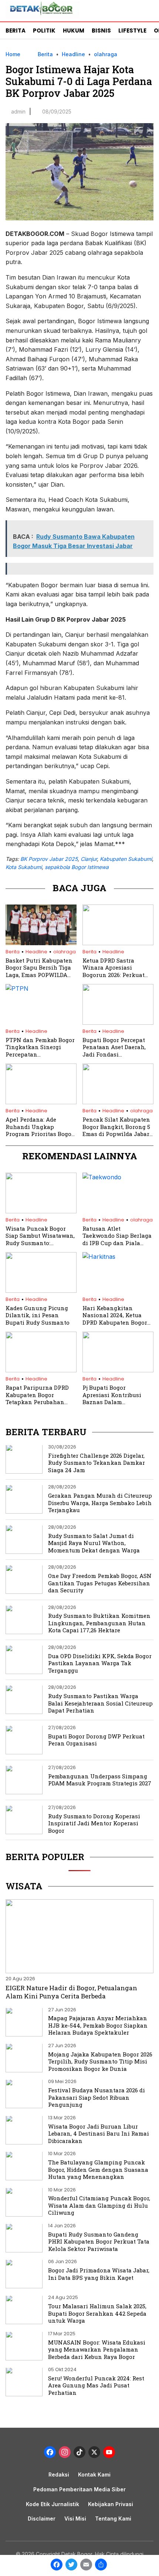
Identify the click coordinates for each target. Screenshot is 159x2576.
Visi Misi (75, 2518)
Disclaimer (42, 2518)
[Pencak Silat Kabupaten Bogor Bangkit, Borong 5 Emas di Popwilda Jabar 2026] (118, 1102)
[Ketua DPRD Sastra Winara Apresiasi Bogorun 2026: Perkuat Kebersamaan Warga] (118, 943)
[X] (94, 2453)
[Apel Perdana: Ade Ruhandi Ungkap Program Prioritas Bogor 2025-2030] (41, 1102)
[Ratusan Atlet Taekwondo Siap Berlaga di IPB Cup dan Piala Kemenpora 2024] (118, 1177)
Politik (44, 31)
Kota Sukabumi (24, 867)
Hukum (74, 31)
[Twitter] (71, 2565)
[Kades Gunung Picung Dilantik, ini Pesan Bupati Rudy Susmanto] (41, 1291)
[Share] (101, 2565)
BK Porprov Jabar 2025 (49, 859)
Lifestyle (132, 31)
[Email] (86, 2565)
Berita (16, 31)
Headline (73, 54)
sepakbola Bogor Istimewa (77, 867)
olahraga (106, 54)
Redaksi (59, 2474)
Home (13, 54)
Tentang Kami (113, 2518)
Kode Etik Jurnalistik (53, 2504)
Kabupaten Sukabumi (126, 859)
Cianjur (89, 859)
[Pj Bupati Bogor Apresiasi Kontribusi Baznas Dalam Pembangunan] (118, 1370)
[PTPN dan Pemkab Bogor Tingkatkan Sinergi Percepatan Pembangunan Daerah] (41, 988)
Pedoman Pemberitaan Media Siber (79, 2489)
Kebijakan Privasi (111, 2504)
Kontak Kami (94, 2474)
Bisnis (101, 31)
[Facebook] (57, 2565)
